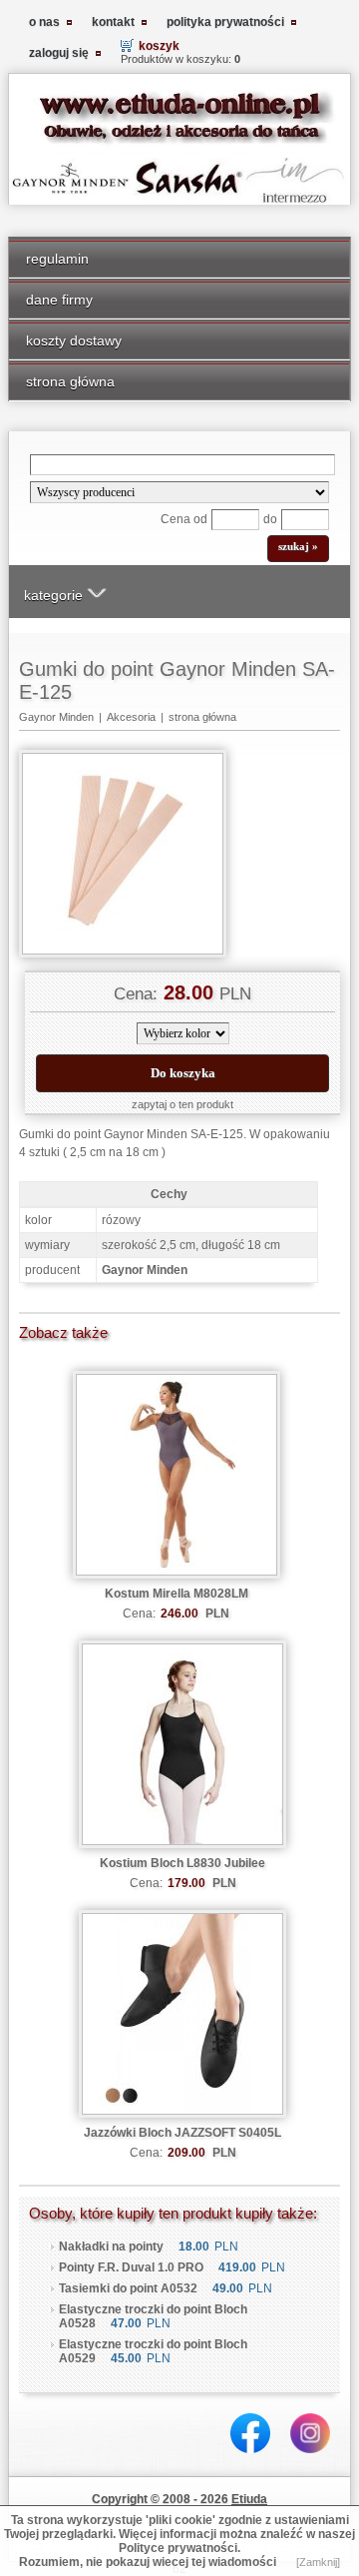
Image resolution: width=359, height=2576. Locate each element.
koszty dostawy (74, 340)
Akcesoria (131, 717)
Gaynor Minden (56, 717)
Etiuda (249, 2499)
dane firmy (59, 300)
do (270, 519)
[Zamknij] (318, 2562)
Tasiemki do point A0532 (128, 2288)
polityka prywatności (225, 22)
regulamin (57, 259)
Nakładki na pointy (111, 2247)
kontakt (113, 22)
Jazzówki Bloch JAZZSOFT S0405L (182, 2133)
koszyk (159, 46)
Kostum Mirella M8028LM (177, 1594)
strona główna (70, 381)
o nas (44, 22)
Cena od (184, 519)
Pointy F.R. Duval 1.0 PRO (131, 2267)
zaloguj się (59, 53)
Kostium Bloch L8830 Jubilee (182, 1863)
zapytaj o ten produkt (182, 1104)
